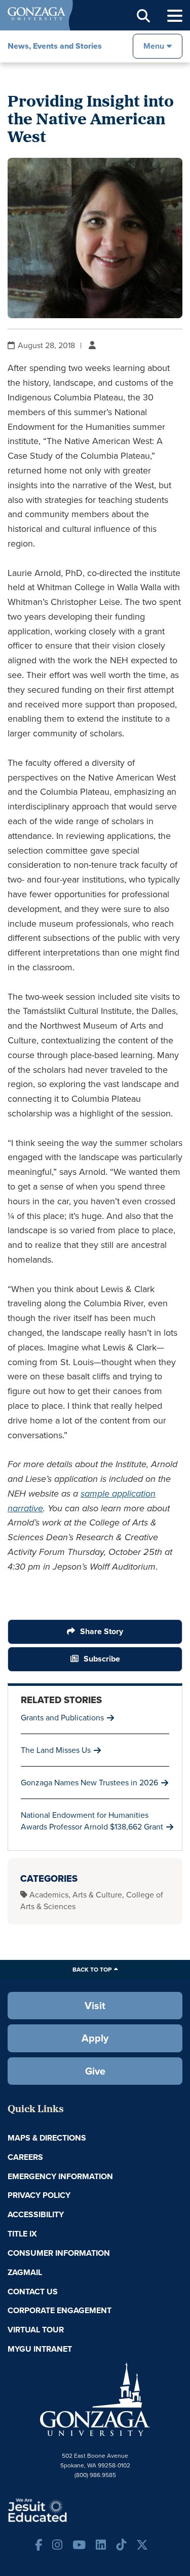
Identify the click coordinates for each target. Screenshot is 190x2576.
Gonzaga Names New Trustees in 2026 (89, 1782)
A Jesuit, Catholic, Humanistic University (68, 2510)
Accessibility (36, 2214)
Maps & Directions (47, 2138)
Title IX (22, 2234)
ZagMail (25, 2272)
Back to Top (92, 1969)
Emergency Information (60, 2176)
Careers (25, 2157)
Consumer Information (59, 2253)
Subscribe (102, 1659)
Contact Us (33, 2292)
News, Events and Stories (55, 46)
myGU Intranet (40, 2349)
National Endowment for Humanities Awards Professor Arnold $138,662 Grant (92, 1821)
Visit (95, 2005)
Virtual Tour (36, 2330)
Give (95, 2071)
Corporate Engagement (60, 2310)
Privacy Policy (39, 2195)
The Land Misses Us (56, 1750)
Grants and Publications (62, 1717)
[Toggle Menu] (175, 16)
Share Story (102, 1631)
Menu (154, 46)
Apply (95, 2038)
